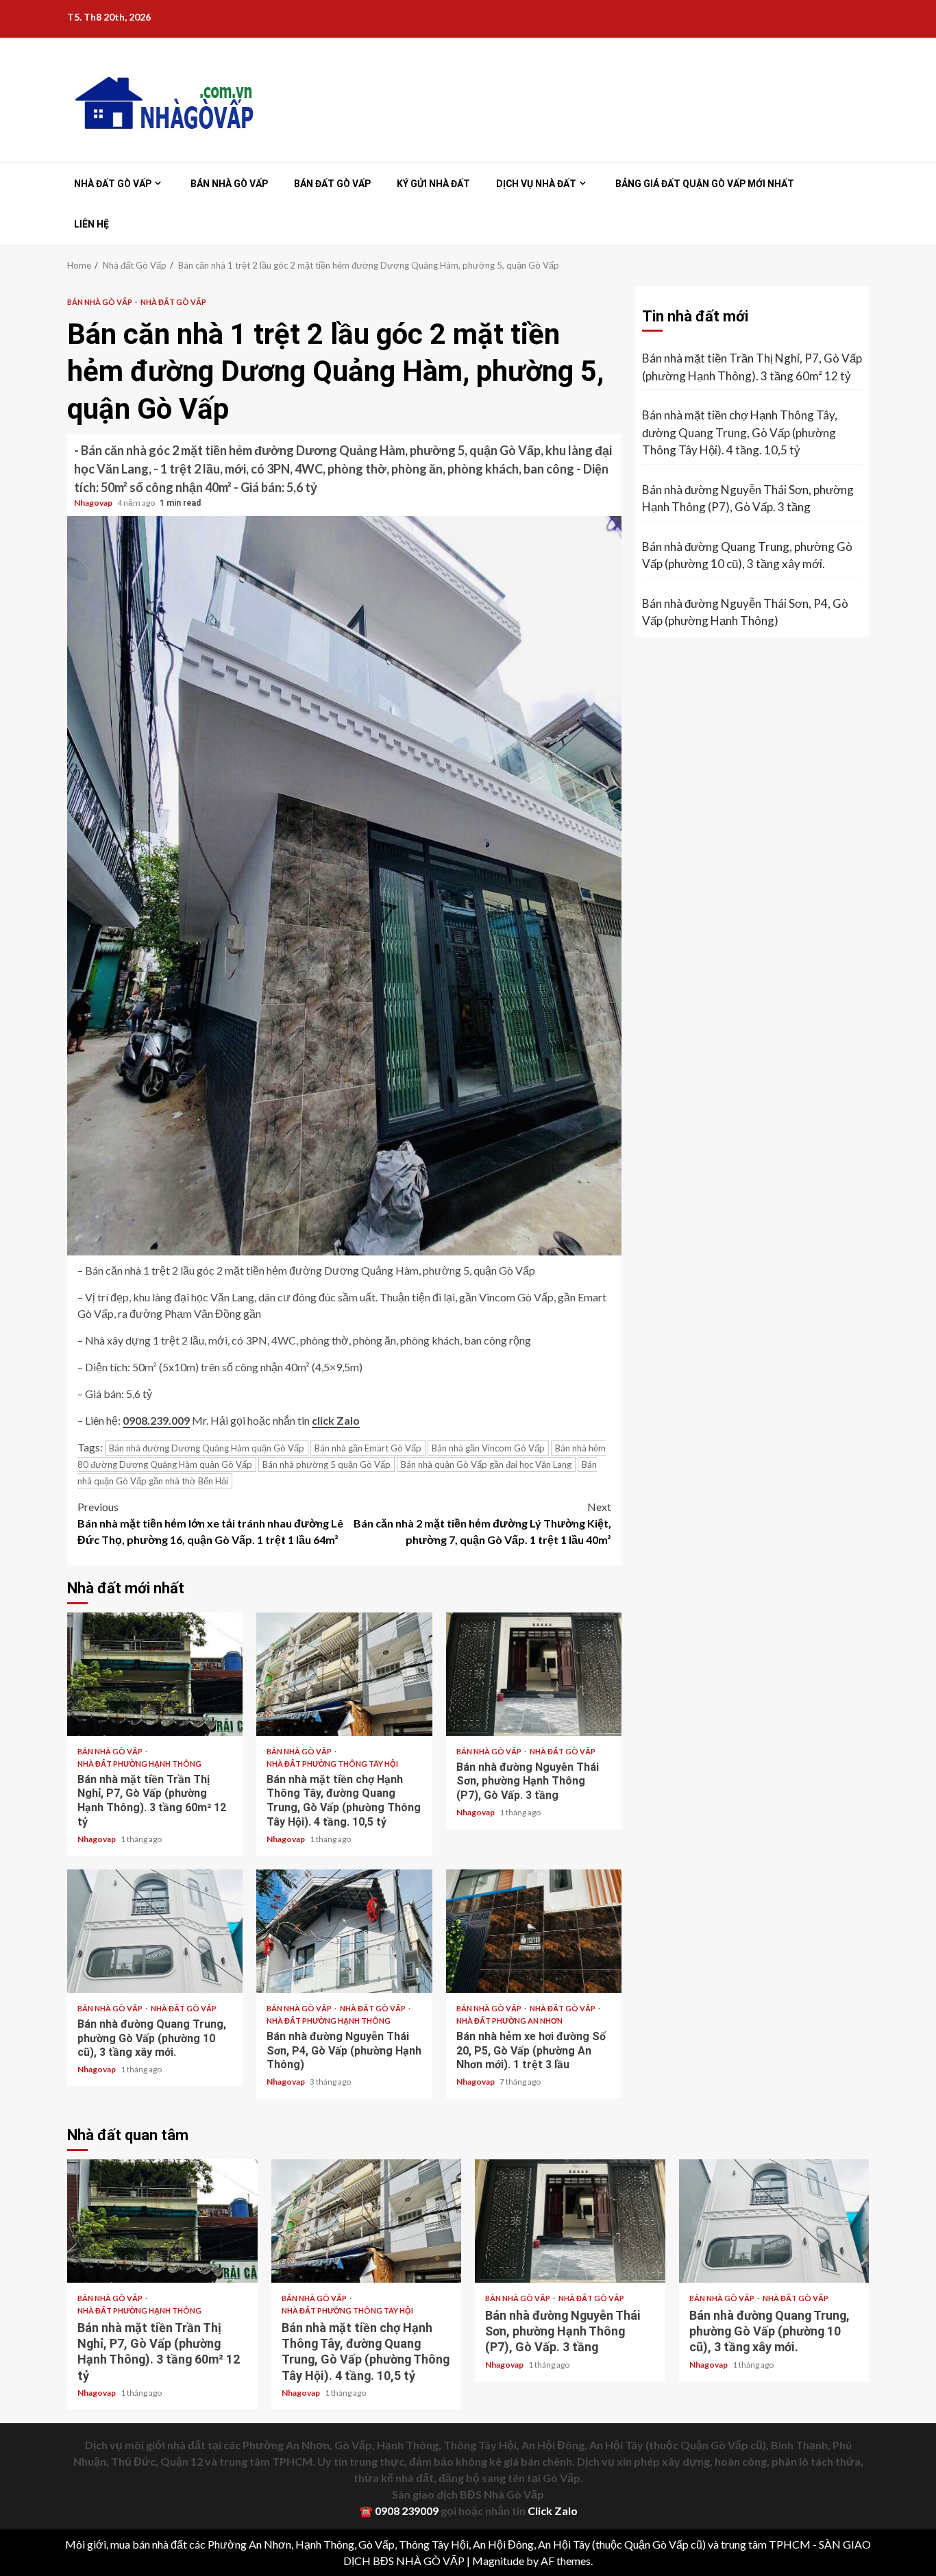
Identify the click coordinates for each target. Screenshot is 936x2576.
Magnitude (498, 2561)
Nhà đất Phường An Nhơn (509, 2021)
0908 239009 (407, 2511)
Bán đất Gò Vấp (332, 184)
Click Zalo (553, 2511)
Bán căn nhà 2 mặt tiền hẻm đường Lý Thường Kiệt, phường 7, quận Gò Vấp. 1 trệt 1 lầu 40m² (482, 1523)
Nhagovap (94, 503)
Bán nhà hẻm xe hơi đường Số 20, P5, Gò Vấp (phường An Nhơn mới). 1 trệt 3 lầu (534, 1931)
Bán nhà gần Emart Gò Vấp (368, 1448)
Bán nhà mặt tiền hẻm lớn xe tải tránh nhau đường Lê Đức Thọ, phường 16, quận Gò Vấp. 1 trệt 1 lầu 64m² (210, 1523)
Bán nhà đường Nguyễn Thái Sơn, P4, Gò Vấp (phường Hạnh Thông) (344, 1931)
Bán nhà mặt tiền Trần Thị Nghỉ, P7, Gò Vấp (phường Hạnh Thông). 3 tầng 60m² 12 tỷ (155, 1674)
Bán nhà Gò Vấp (229, 184)
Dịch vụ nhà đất (536, 184)
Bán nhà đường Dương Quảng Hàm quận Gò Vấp (207, 1448)
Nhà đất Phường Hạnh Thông (139, 1764)
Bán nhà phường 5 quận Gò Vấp (327, 1464)
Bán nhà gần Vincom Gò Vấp (488, 1448)
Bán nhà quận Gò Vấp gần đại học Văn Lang (486, 1464)
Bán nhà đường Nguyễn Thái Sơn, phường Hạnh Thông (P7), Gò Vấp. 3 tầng (534, 1674)
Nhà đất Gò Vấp (113, 184)
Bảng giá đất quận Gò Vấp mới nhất (705, 184)
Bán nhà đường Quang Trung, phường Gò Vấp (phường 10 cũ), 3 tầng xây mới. (155, 1931)
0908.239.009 (156, 1420)
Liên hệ (91, 224)
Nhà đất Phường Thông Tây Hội (332, 1764)
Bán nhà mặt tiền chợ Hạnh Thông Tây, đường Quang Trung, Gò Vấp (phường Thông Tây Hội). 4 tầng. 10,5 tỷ (344, 1674)
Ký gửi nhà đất (433, 184)
